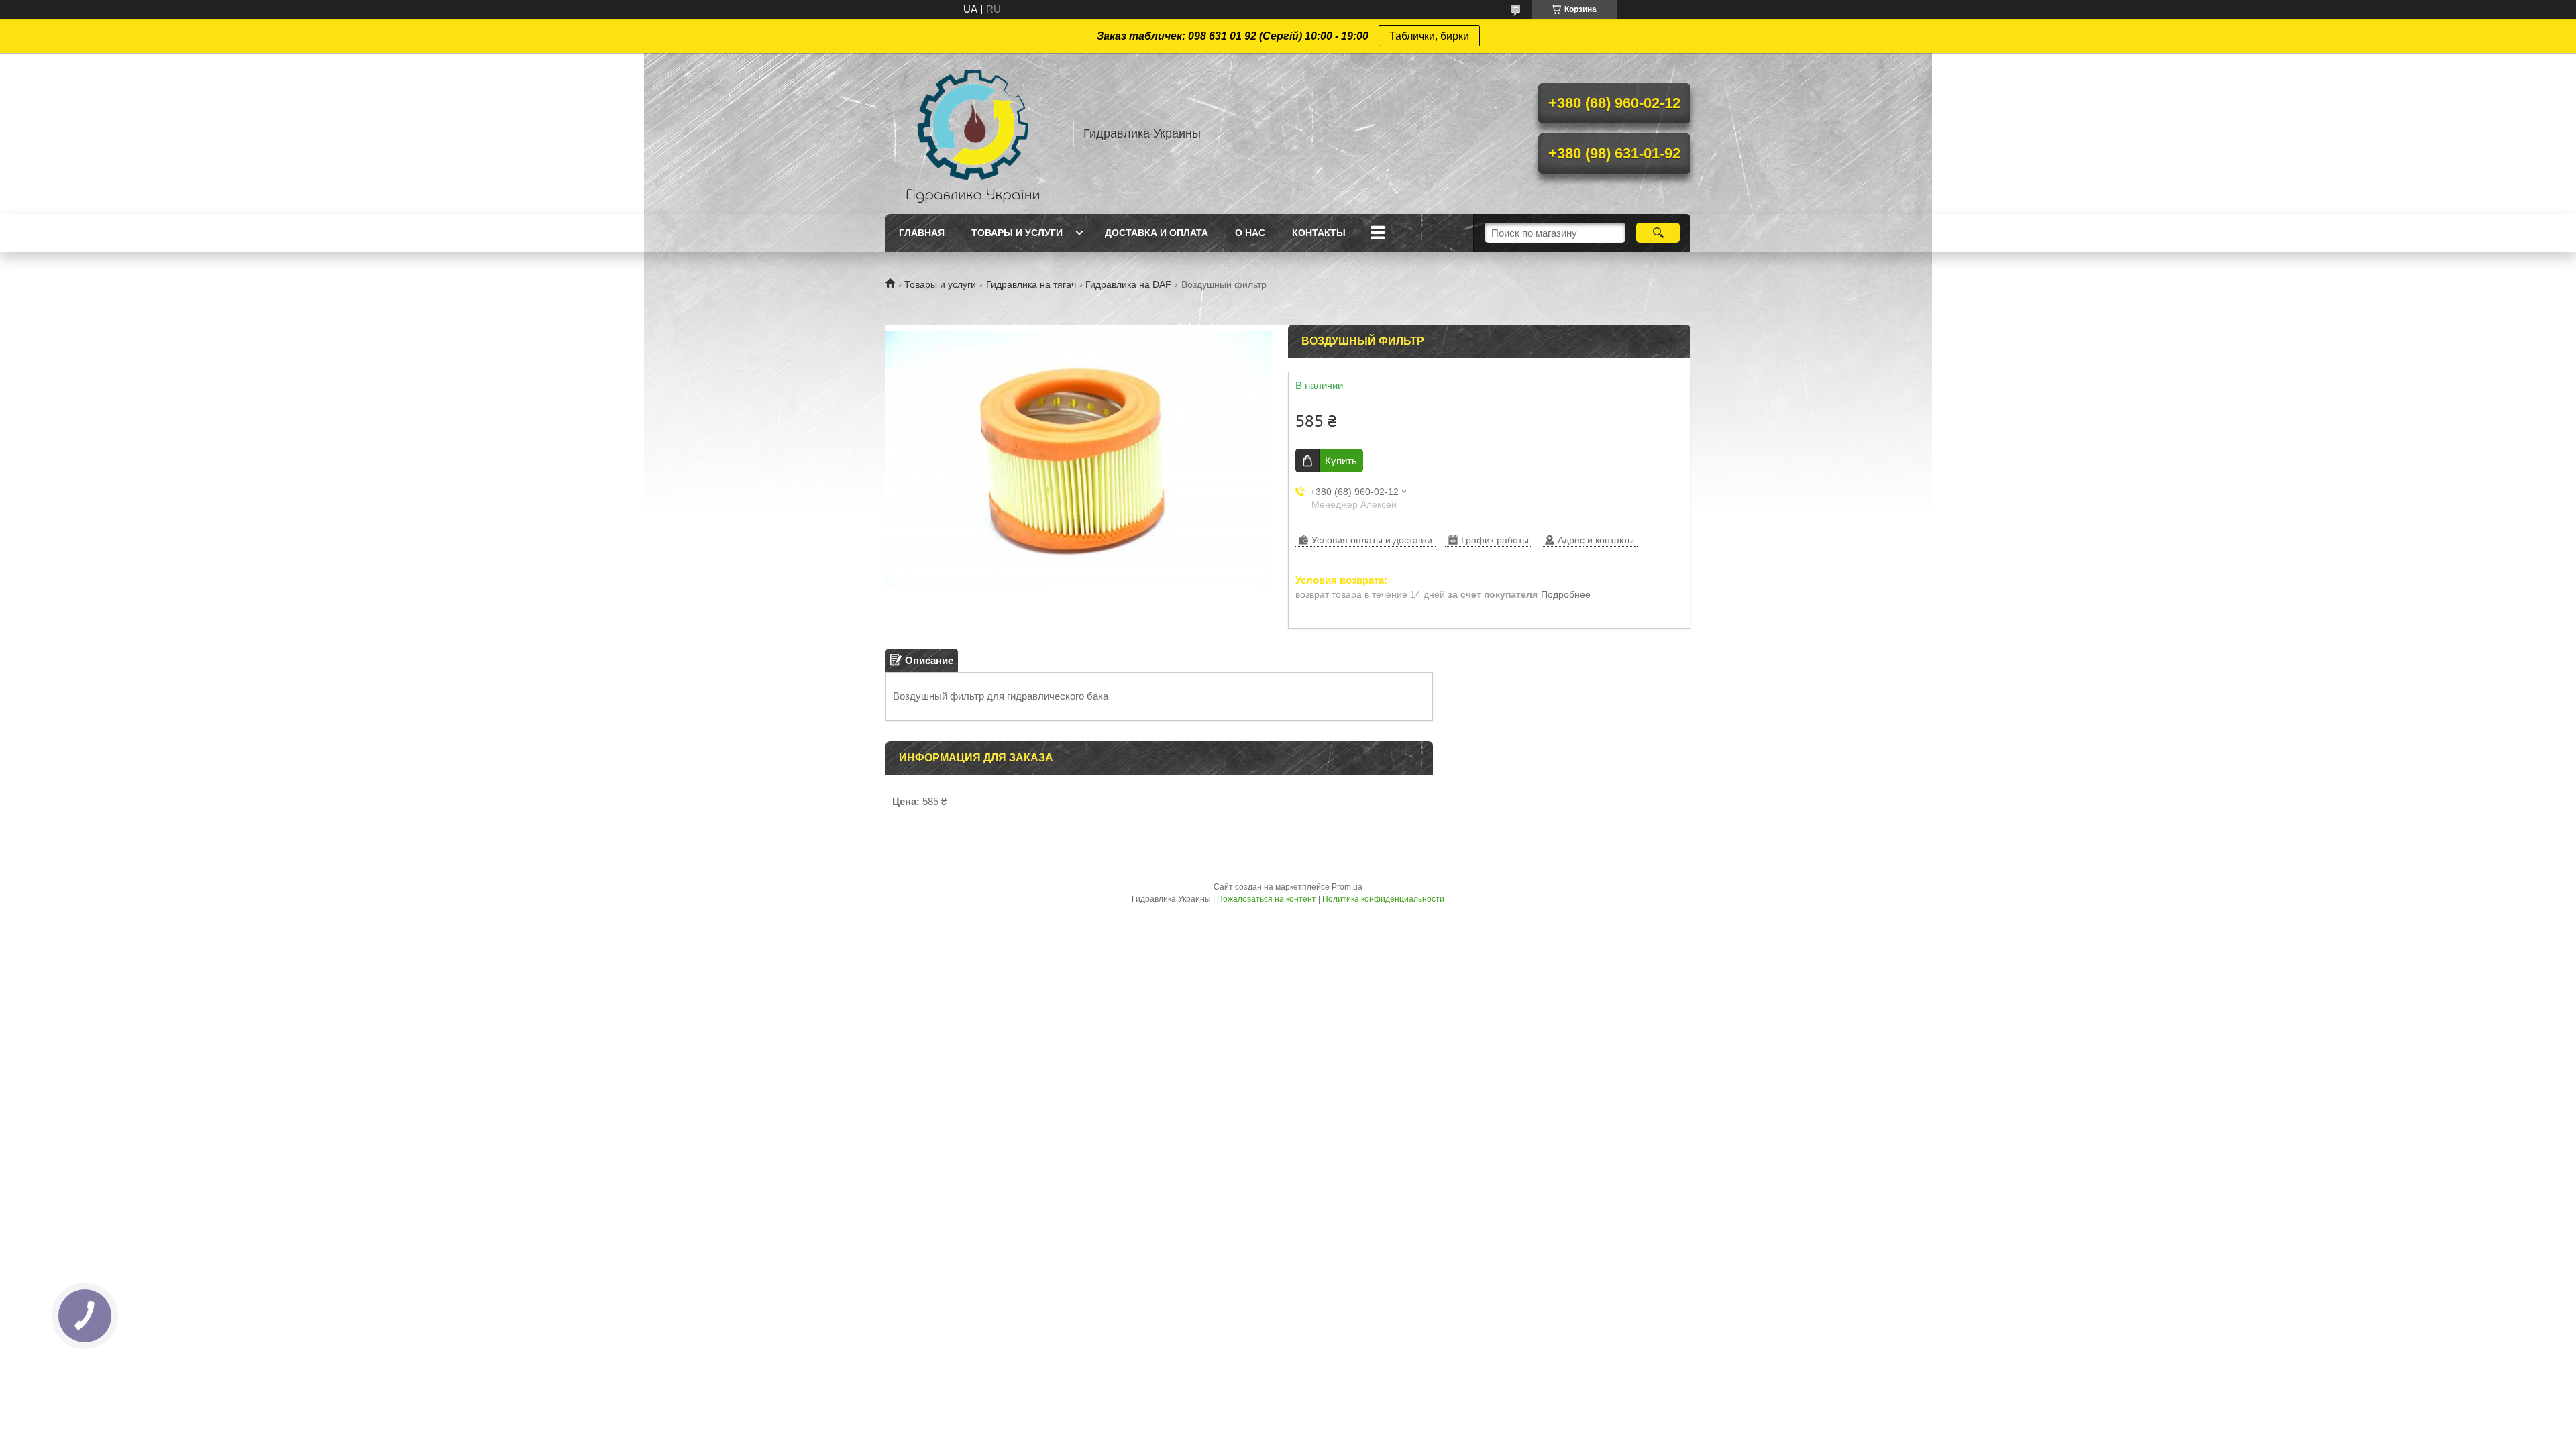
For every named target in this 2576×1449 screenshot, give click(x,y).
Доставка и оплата (1157, 233)
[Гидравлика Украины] (973, 133)
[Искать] (1658, 233)
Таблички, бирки (1429, 36)
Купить (1341, 461)
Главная (922, 233)
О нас (1250, 233)
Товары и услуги (1017, 233)
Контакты (1319, 233)
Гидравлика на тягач (1031, 284)
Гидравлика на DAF (1128, 284)
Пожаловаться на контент (1267, 899)
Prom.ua (1347, 887)
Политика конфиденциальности (1383, 899)
